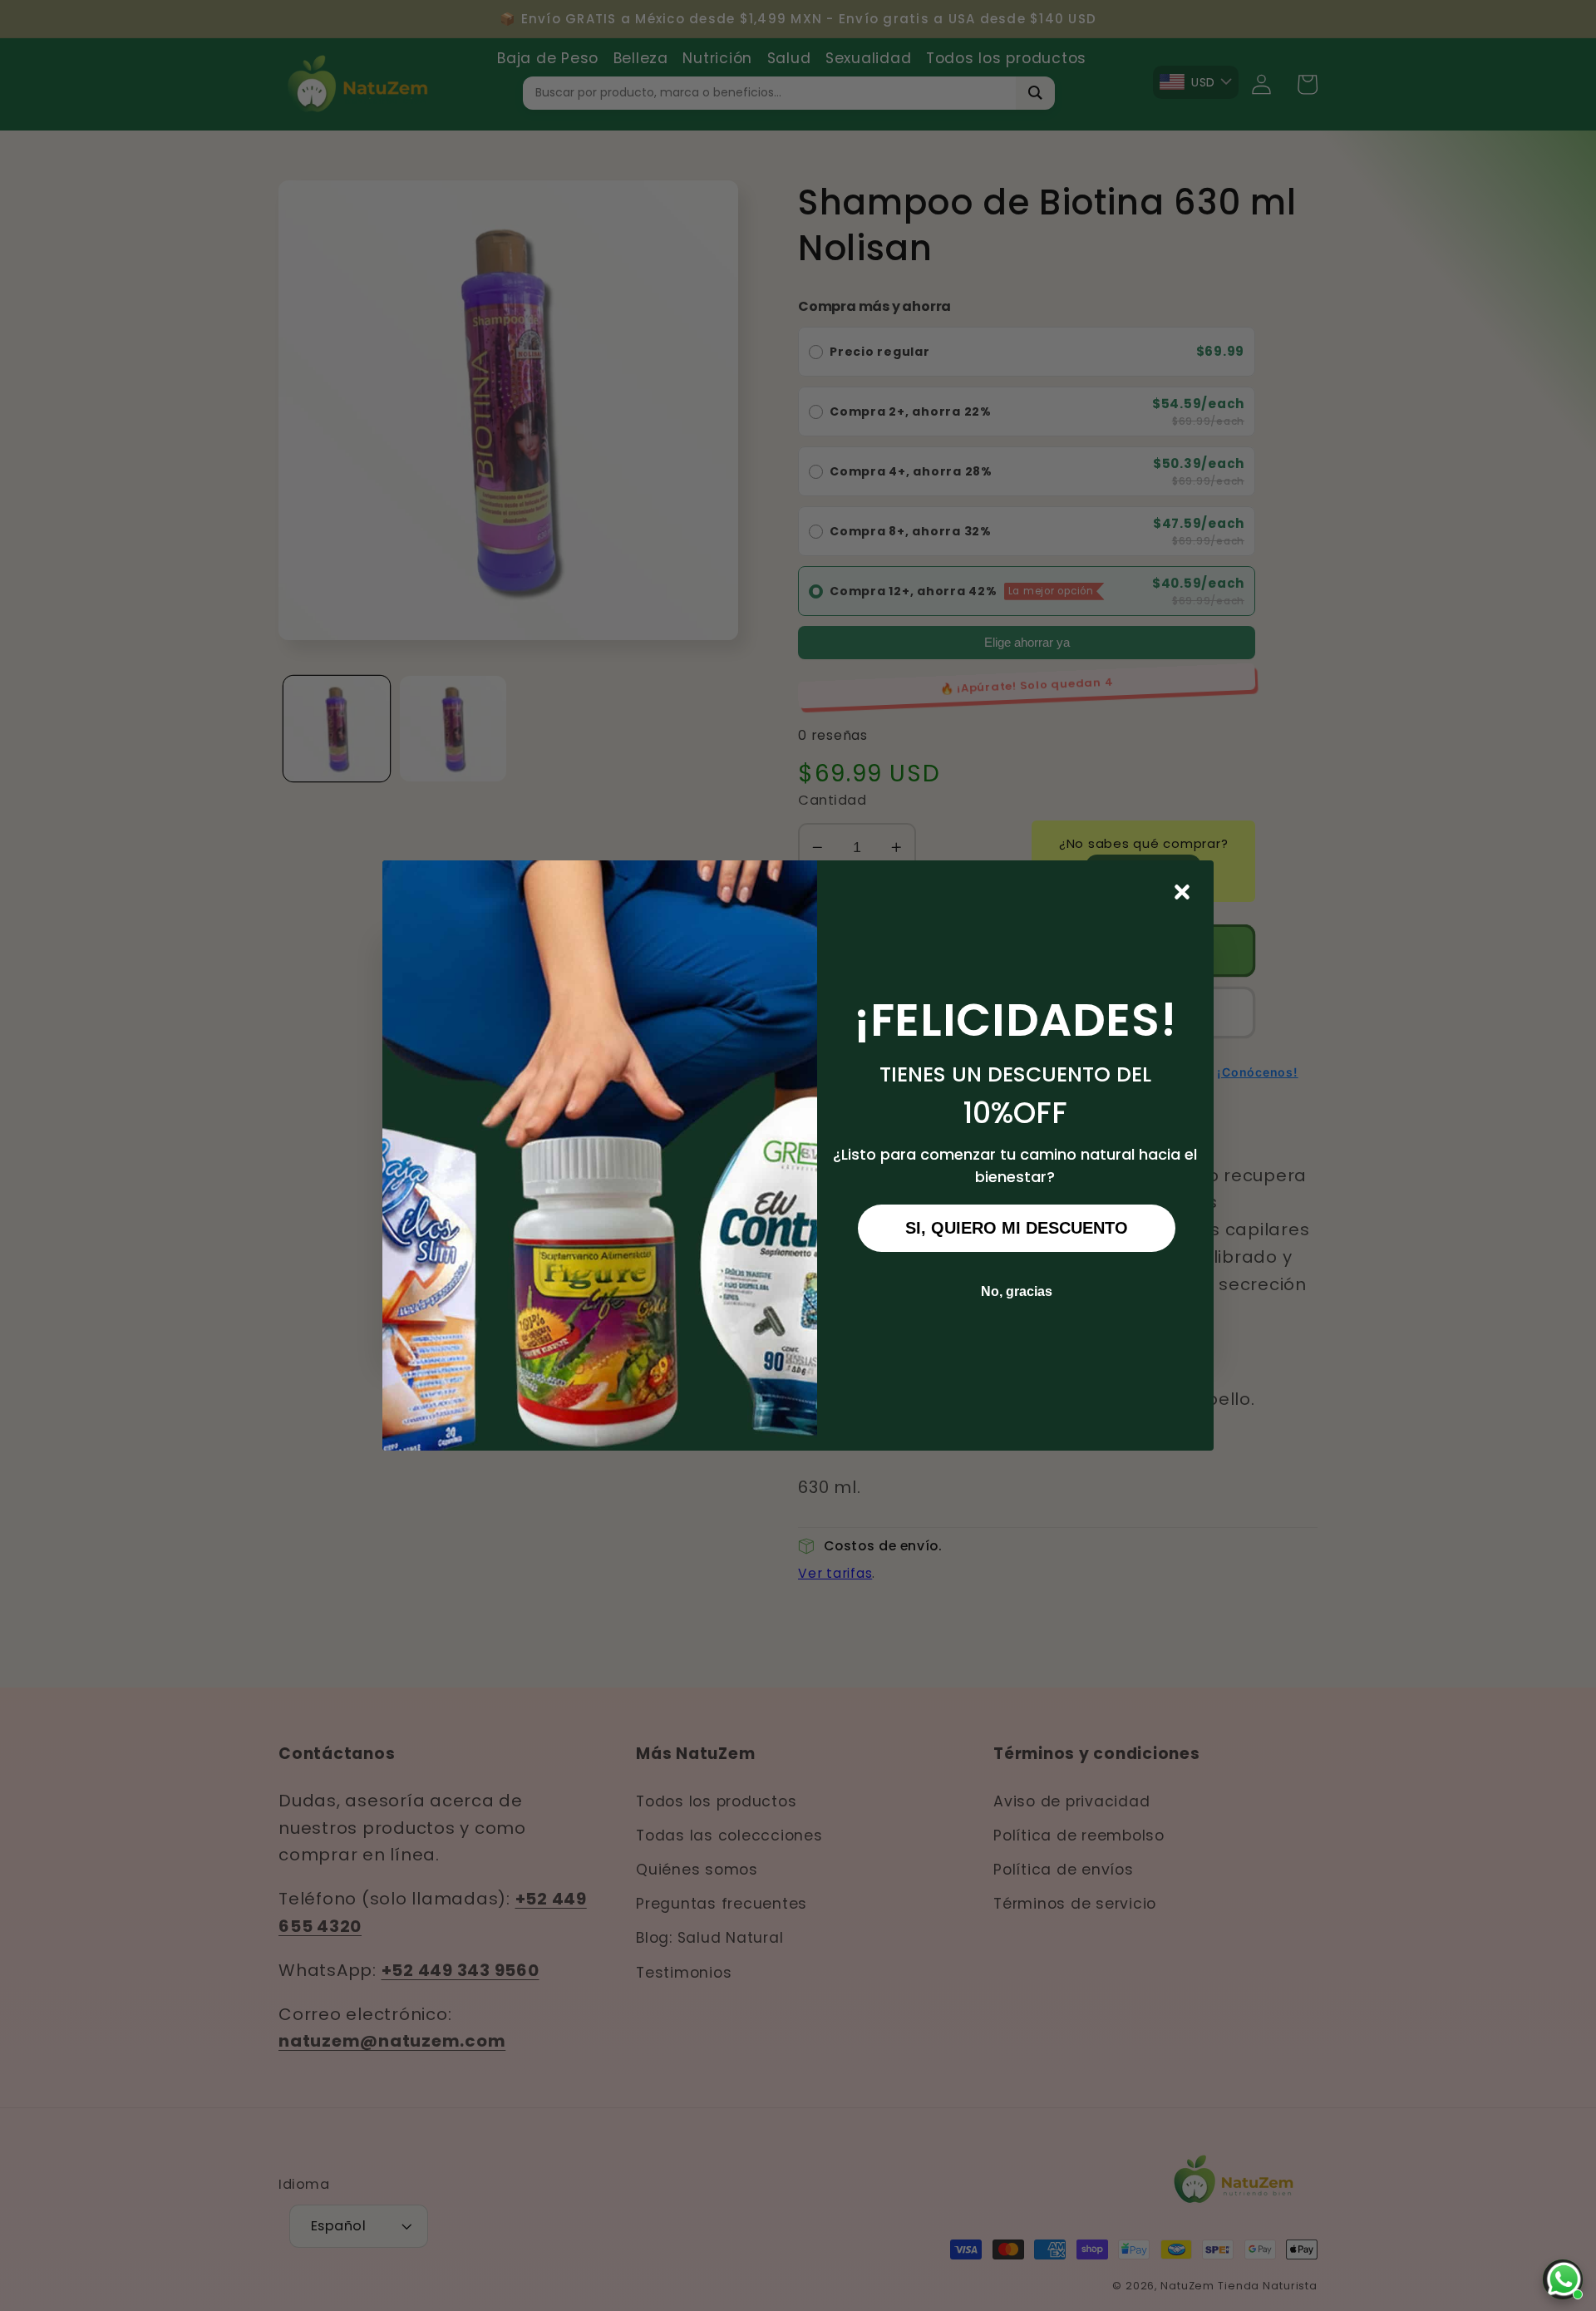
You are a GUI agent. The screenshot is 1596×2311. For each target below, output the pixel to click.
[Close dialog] (1182, 892)
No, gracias (1017, 1291)
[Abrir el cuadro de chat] (1563, 2279)
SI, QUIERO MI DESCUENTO (1017, 1228)
